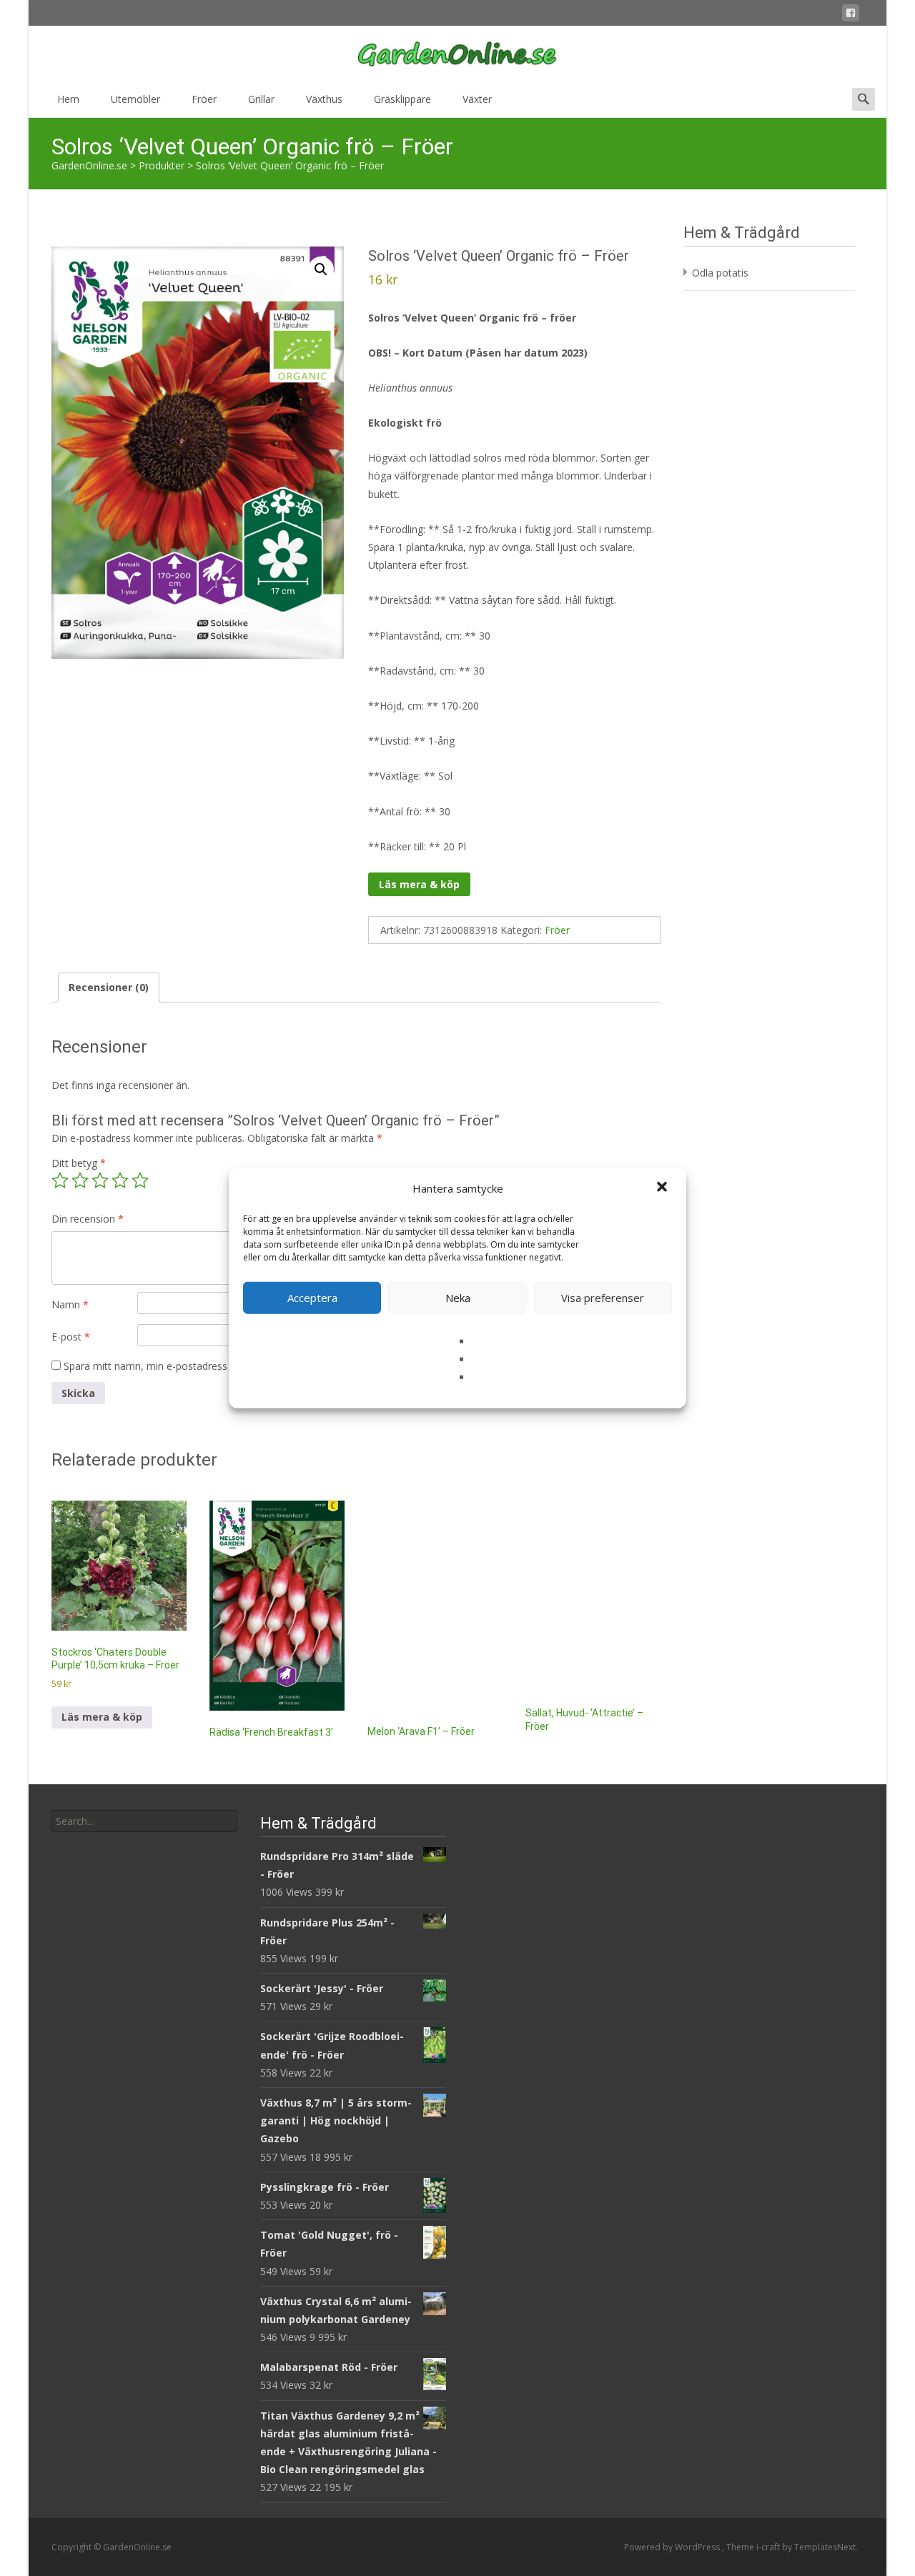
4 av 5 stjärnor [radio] (120, 1180)
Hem (68, 99)
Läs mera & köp (419, 884)
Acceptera (312, 1298)
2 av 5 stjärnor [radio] (80, 1180)
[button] (663, 1188)
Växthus (324, 99)
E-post (71, 1337)
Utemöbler (135, 99)
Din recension (88, 1219)
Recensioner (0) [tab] (109, 987)
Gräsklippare (402, 99)
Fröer (204, 99)
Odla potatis (720, 273)
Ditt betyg (79, 1163)
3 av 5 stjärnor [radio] (100, 1180)
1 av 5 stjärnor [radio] (60, 1180)
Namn (70, 1304)
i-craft (769, 2547)
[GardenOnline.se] (457, 54)
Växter (477, 99)
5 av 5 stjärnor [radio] (140, 1180)
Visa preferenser (603, 1298)
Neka (458, 1298)
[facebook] (851, 15)
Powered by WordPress (673, 2547)
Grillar (261, 99)
